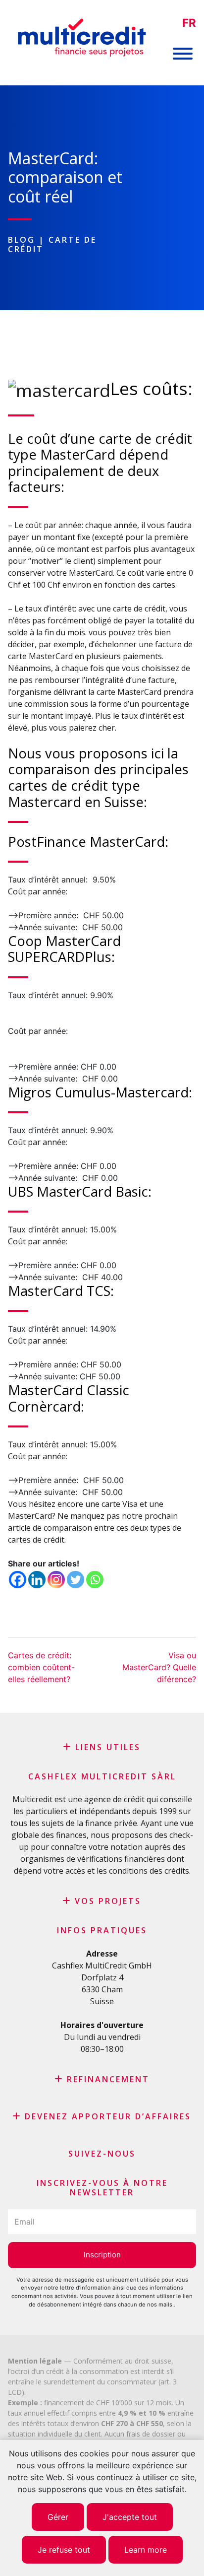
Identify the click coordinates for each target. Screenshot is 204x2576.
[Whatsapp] (95, 1580)
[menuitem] (189, 23)
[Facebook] (18, 1580)
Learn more (146, 2550)
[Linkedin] (37, 1580)
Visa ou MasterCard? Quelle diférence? (159, 1667)
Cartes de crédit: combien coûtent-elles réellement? (41, 1667)
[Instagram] (56, 1580)
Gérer (58, 2517)
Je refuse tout (64, 2550)
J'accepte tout (130, 2517)
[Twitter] (76, 1580)
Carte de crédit (52, 244)
